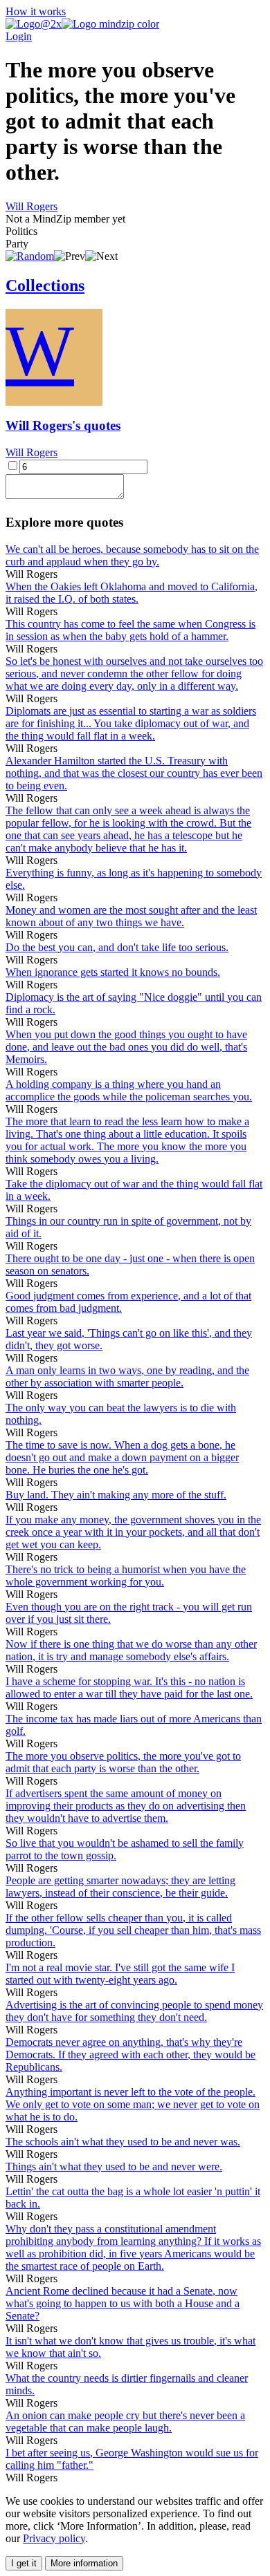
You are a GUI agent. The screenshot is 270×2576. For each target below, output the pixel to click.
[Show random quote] (30, 256)
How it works (36, 11)
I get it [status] (24, 2563)
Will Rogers (31, 206)
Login (19, 36)
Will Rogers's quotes (63, 425)
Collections (45, 285)
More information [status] (84, 2563)
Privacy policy (54, 2538)
